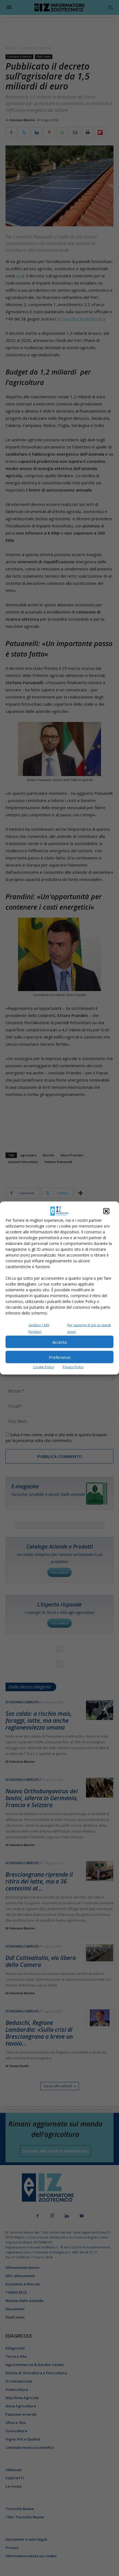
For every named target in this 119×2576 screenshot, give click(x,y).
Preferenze (60, 1357)
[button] (106, 1211)
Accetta (59, 1342)
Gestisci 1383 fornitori (39, 1328)
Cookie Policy (43, 1367)
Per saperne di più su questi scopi (89, 1328)
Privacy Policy (73, 1367)
